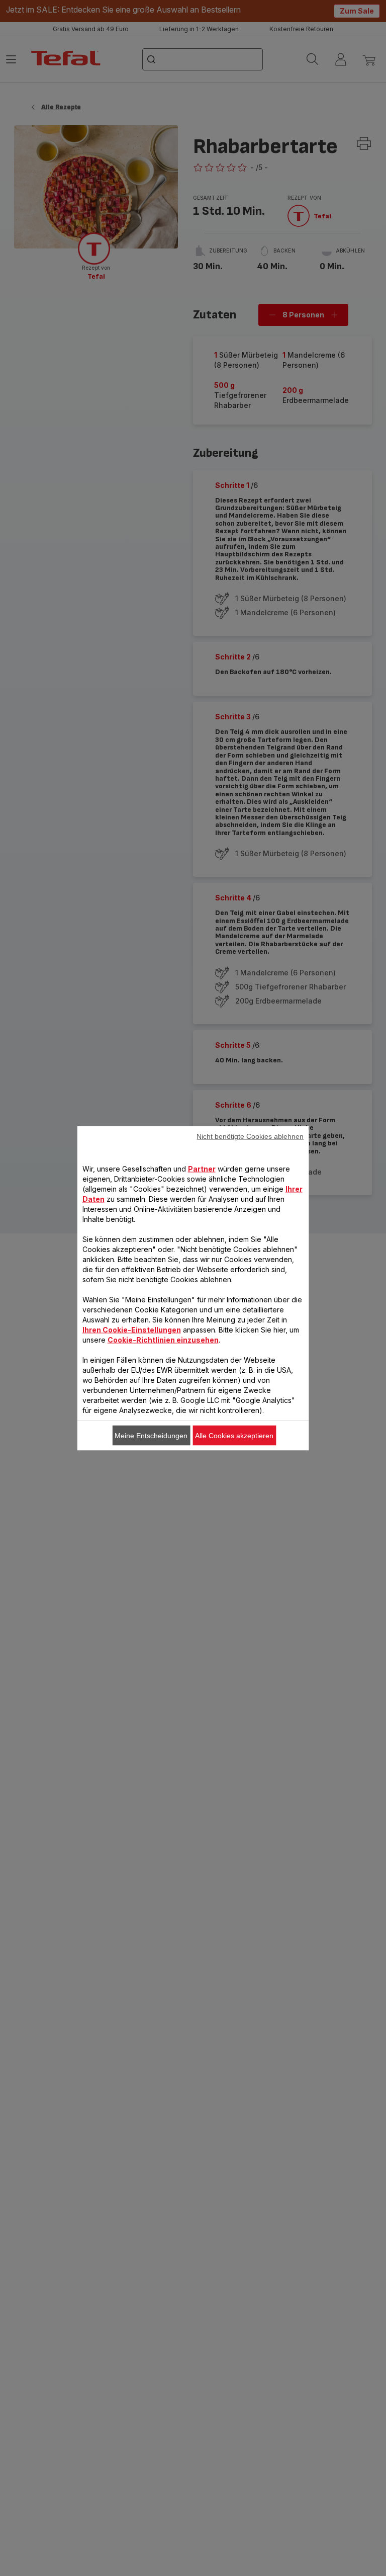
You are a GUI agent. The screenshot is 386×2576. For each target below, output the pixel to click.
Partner (202, 1168)
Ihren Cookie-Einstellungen (132, 1329)
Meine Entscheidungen (151, 1435)
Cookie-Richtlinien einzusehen (163, 1339)
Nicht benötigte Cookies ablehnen (250, 1136)
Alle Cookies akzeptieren (234, 1435)
